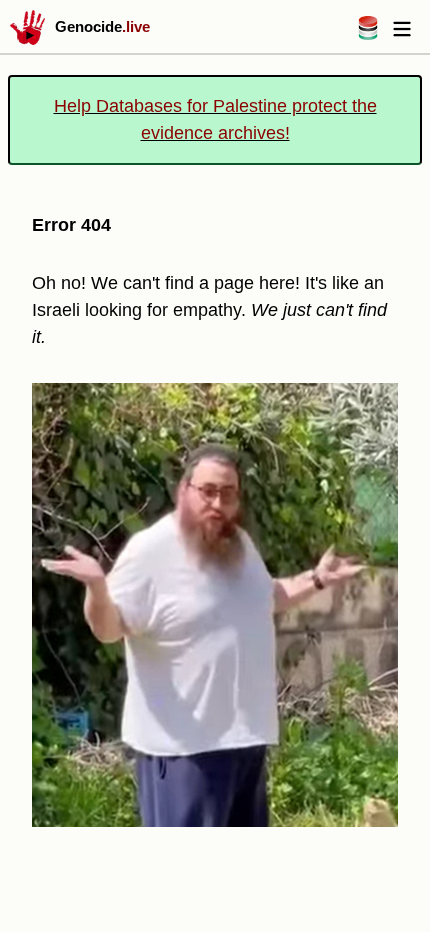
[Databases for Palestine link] (368, 34)
